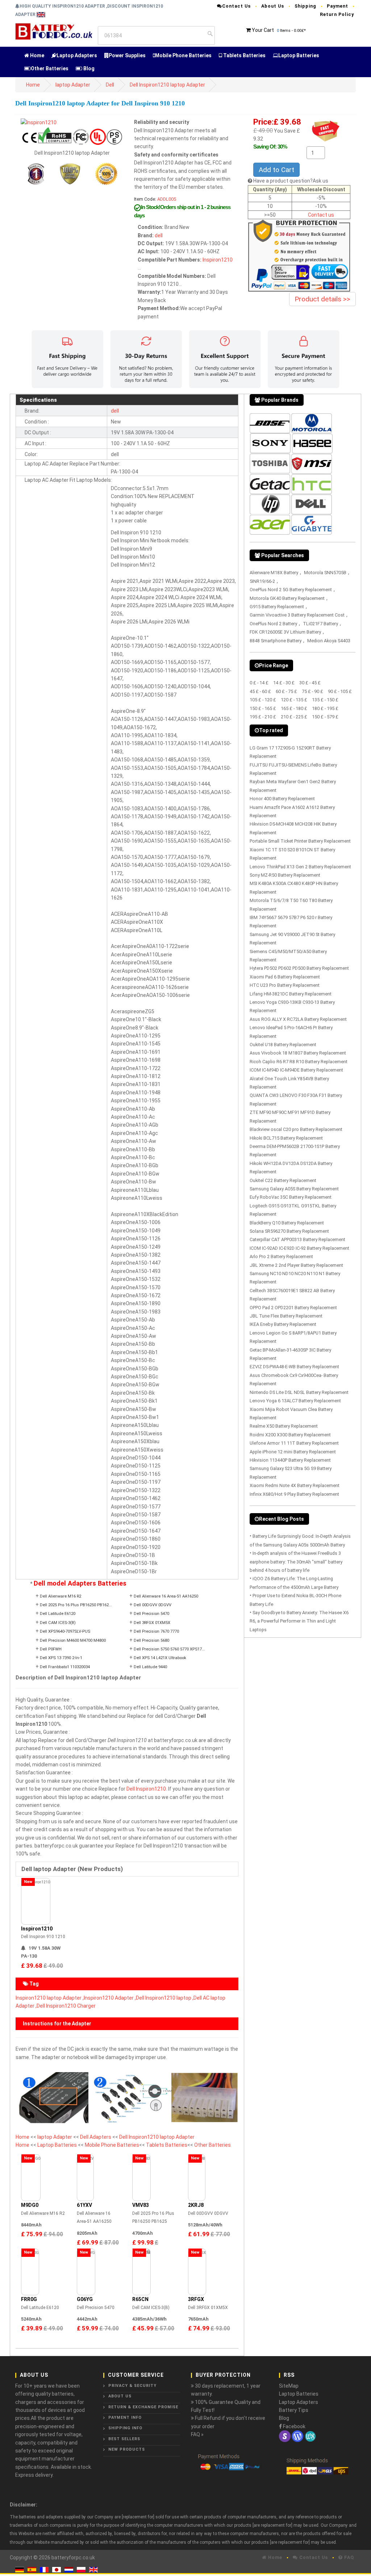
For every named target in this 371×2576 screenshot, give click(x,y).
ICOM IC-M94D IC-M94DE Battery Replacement (296, 1070)
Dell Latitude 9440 (150, 1667)
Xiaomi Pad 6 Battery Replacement (285, 977)
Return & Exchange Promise (143, 2407)
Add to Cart (276, 170)
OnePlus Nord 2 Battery (273, 624)
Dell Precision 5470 (151, 1614)
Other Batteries (50, 68)
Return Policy (337, 14)
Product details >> (322, 299)
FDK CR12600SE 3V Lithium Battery (285, 632)
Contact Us (236, 6)
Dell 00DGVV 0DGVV (153, 1605)
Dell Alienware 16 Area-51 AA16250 (166, 1596)
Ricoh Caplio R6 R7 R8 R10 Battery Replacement (299, 1062)
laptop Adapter (73, 85)
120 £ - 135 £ (294, 700)
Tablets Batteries (244, 55)
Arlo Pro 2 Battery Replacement (281, 1256)
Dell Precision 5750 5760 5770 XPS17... (169, 1649)
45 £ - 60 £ (260, 691)
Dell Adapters (96, 2137)
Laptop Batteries (299, 55)
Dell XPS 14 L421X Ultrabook (160, 1658)
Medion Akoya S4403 (329, 641)
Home (37, 55)
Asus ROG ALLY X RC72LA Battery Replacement (298, 1019)
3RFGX (196, 2299)
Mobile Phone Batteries (183, 55)
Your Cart (263, 30)
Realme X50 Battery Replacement (284, 1426)
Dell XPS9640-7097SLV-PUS (65, 1631)
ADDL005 (167, 199)
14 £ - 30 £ (284, 683)
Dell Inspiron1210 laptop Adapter (167, 85)
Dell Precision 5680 (151, 1640)
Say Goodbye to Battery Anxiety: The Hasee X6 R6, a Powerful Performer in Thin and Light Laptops (299, 1621)
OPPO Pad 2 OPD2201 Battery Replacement (293, 1308)
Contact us (321, 215)
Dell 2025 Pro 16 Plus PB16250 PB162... (76, 1605)
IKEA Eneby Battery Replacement (283, 1324)
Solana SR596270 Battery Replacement (289, 1231)
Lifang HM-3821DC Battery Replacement (291, 994)
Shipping (305, 6)
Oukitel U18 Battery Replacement (283, 1045)
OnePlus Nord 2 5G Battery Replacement (291, 590)
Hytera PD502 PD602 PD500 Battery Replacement (299, 968)
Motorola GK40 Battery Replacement (287, 598)
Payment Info (125, 2418)
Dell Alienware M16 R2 (61, 1596)
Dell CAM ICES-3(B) (58, 1623)
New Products (127, 2449)
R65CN (140, 2299)
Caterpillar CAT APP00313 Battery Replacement (297, 1239)
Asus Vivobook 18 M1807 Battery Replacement (298, 1053)
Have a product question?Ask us (291, 181)
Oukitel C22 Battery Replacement (283, 1180)
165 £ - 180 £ (294, 708)
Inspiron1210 (218, 260)
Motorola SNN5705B (325, 573)
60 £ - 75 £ (286, 691)
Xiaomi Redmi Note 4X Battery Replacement (295, 1485)
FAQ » (197, 2434)
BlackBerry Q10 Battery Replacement (287, 1223)
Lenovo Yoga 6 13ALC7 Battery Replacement (295, 1401)
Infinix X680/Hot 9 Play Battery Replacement (294, 1494)
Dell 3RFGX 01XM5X (152, 1623)
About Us (273, 6)
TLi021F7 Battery (320, 624)
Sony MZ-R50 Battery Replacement (285, 875)
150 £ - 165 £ (263, 708)
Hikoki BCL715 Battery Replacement (286, 1138)
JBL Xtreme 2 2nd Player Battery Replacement (296, 1265)
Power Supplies (127, 55)
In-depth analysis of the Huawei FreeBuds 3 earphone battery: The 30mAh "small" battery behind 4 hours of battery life (296, 1562)
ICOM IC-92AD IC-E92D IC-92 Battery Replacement (299, 1248)
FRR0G (29, 2299)
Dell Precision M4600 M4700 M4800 (73, 1640)
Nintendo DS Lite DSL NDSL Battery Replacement (299, 1392)
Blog (88, 68)
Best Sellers (124, 2439)
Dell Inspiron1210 (146, 1789)
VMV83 (141, 2205)
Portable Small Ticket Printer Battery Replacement (300, 841)
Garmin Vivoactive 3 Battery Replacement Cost (297, 615)
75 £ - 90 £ (312, 691)
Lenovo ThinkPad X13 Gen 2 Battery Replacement (300, 867)
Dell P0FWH (51, 1649)
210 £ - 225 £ (294, 717)
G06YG (85, 2299)
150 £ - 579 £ (325, 717)
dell (159, 235)
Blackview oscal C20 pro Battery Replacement (296, 1129)
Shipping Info (125, 2428)
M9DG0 (30, 2205)
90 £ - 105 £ (340, 691)
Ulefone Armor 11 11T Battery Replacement (294, 1443)
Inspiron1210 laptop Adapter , (50, 1998)
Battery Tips (294, 2410)
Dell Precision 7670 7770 (156, 1631)
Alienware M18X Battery (274, 573)
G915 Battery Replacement (277, 607)
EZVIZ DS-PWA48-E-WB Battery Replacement (294, 1367)
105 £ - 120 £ (263, 700)
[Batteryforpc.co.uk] (54, 30)
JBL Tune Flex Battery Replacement (286, 1316)
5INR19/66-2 (262, 581)
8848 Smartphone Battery (276, 641)
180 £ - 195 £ (325, 708)
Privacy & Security (132, 2386)
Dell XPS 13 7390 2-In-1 (61, 1658)
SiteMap (289, 2386)
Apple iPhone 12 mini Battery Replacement (293, 1452)
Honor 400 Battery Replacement (282, 799)
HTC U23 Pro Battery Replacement (285, 985)
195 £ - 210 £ (263, 717)
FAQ (348, 2557)
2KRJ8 (196, 2205)
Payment (337, 6)
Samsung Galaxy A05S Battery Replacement (294, 1189)
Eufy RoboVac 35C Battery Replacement (291, 1197)
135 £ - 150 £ (325, 700)
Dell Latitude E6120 (58, 1614)
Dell (110, 85)
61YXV (84, 2205)
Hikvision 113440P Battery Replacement (290, 1460)
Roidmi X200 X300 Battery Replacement (290, 1435)
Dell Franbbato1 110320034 (65, 1667)
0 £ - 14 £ (259, 683)
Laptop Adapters (77, 55)
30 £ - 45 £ (310, 683)
